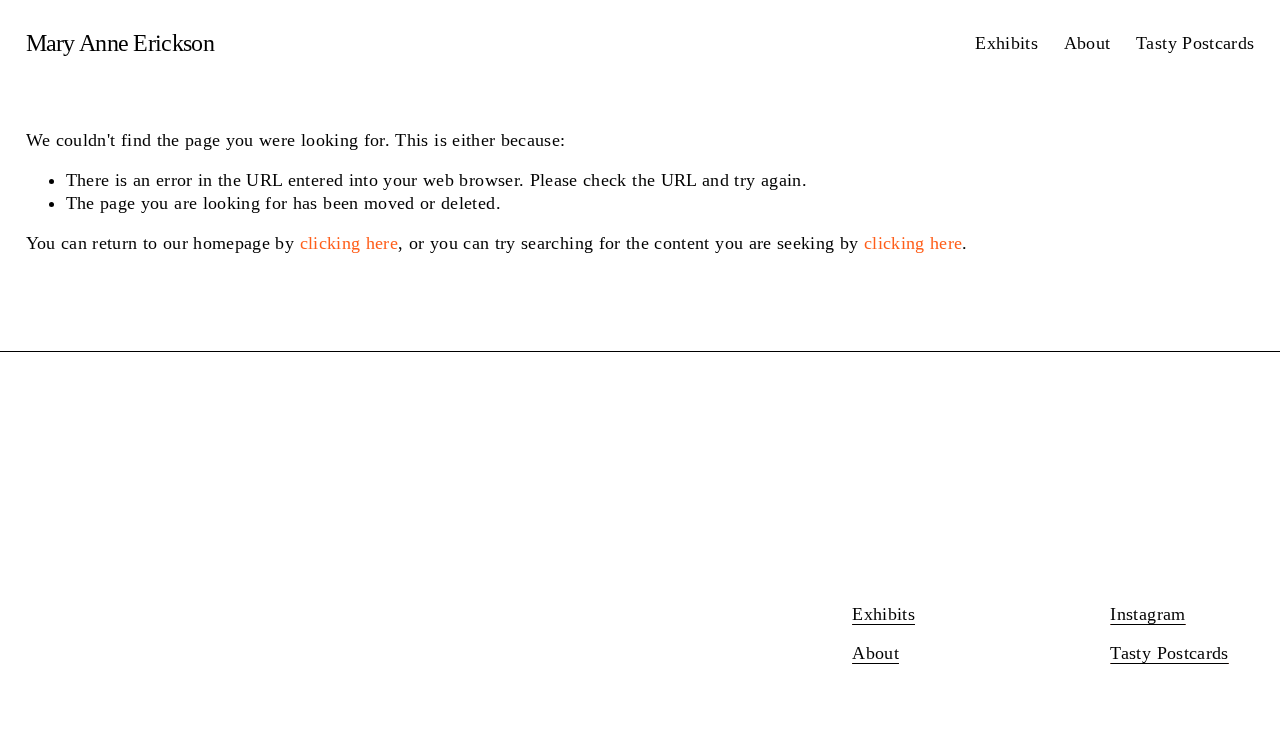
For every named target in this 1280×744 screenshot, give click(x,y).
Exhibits (1006, 43)
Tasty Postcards (1195, 43)
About (1087, 43)
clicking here (349, 243)
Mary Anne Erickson (120, 43)
